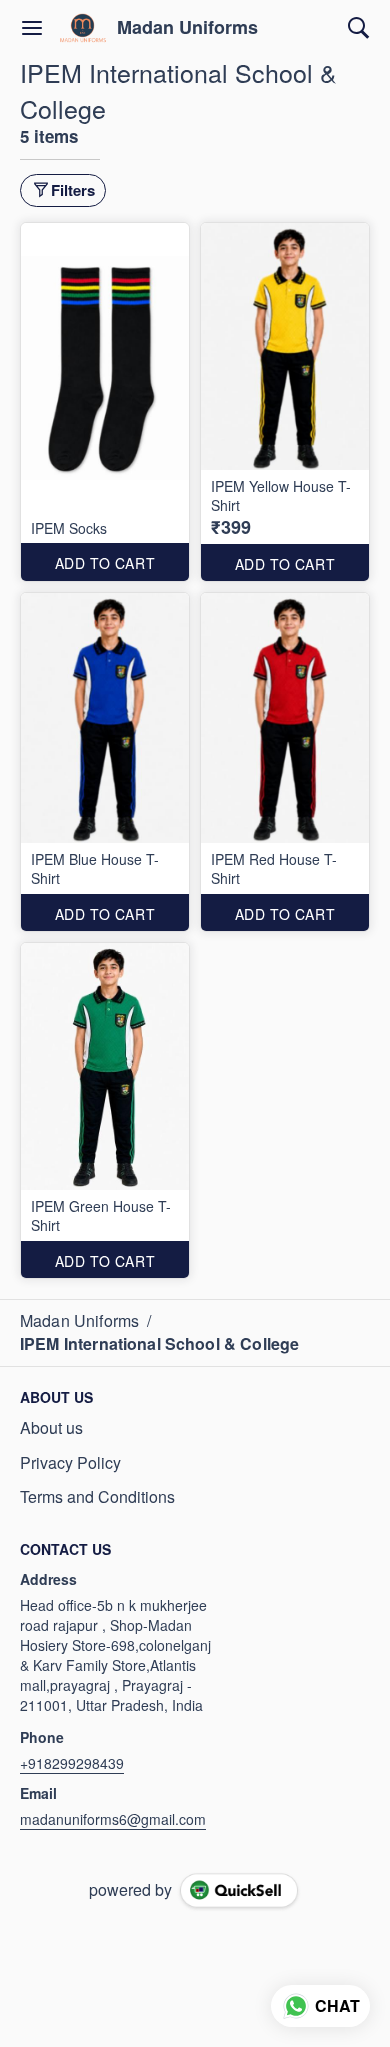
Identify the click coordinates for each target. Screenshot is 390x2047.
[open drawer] (32, 28)
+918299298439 (72, 1763)
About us (51, 1428)
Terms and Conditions (97, 1497)
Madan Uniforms (187, 28)
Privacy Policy (70, 1463)
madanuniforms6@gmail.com (113, 1819)
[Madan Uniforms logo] (83, 28)
